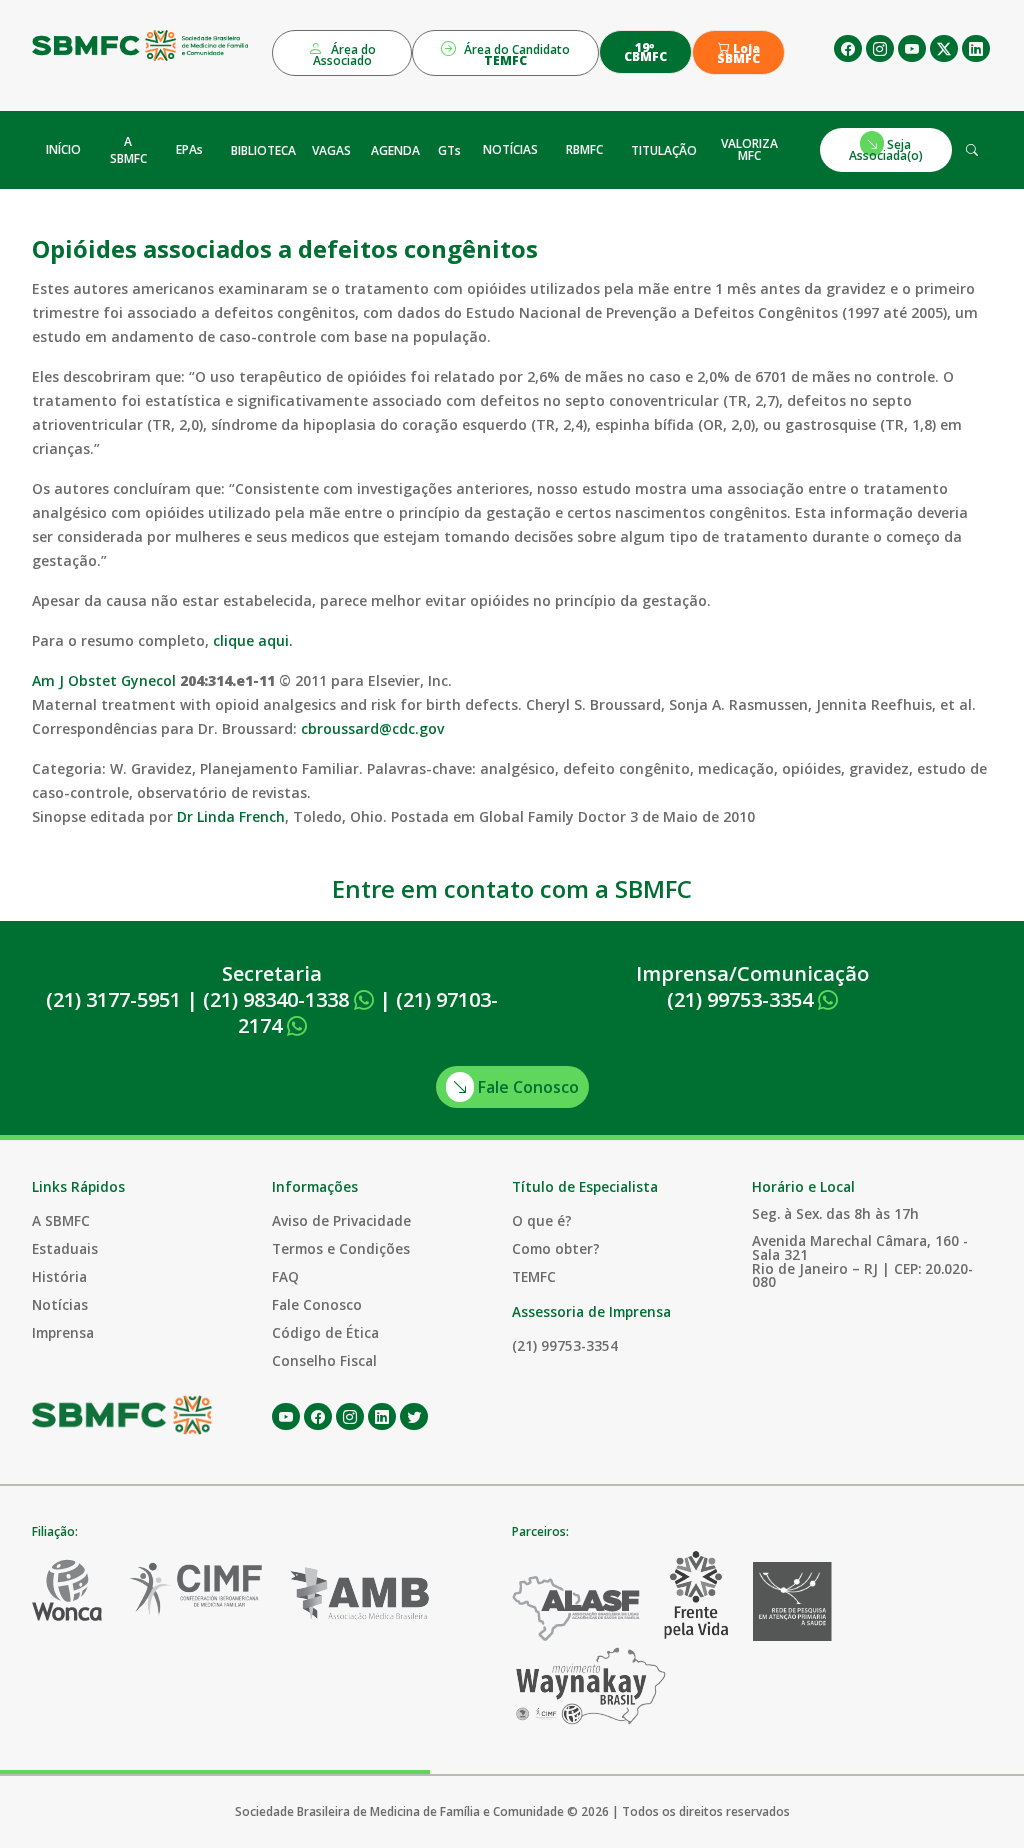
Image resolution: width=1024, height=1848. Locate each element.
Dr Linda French (231, 816)
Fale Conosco (526, 1087)
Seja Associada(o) (886, 149)
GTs (449, 150)
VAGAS (331, 150)
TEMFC (534, 1276)
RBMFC (584, 149)
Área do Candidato (515, 55)
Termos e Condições (341, 1248)
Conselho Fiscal (324, 1360)
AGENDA (395, 150)
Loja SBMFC (738, 54)
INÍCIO (63, 149)
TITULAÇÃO (664, 150)
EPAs (189, 149)
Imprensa (63, 1332)
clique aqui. (253, 640)
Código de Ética (325, 1332)
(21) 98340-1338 (278, 999)
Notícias (60, 1304)
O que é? (542, 1220)
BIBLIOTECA (263, 150)
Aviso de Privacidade (341, 1220)
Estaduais (65, 1248)
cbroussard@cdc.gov (372, 728)
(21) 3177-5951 (113, 999)
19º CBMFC (645, 52)
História (59, 1276)
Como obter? (556, 1248)
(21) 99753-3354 (742, 999)
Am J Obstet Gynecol (104, 680)
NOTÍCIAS (510, 149)
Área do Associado (345, 55)
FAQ (285, 1276)
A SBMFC (128, 150)
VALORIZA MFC (749, 149)
